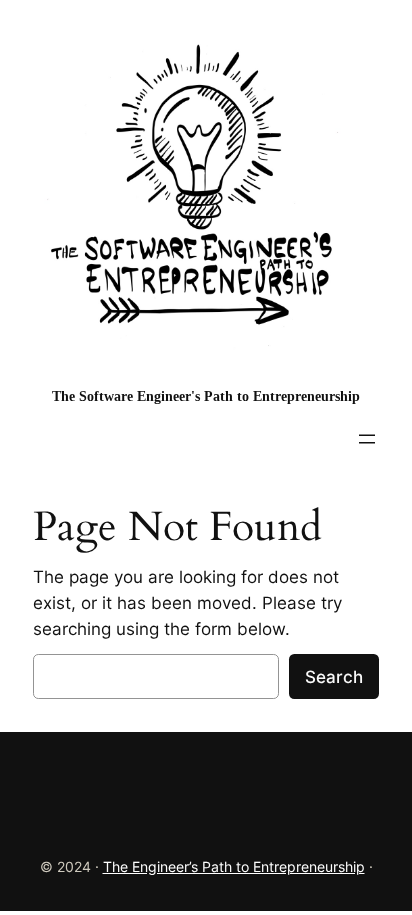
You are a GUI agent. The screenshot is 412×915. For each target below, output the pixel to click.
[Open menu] (367, 439)
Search (334, 677)
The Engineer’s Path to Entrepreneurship (234, 866)
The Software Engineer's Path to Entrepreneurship (206, 396)
